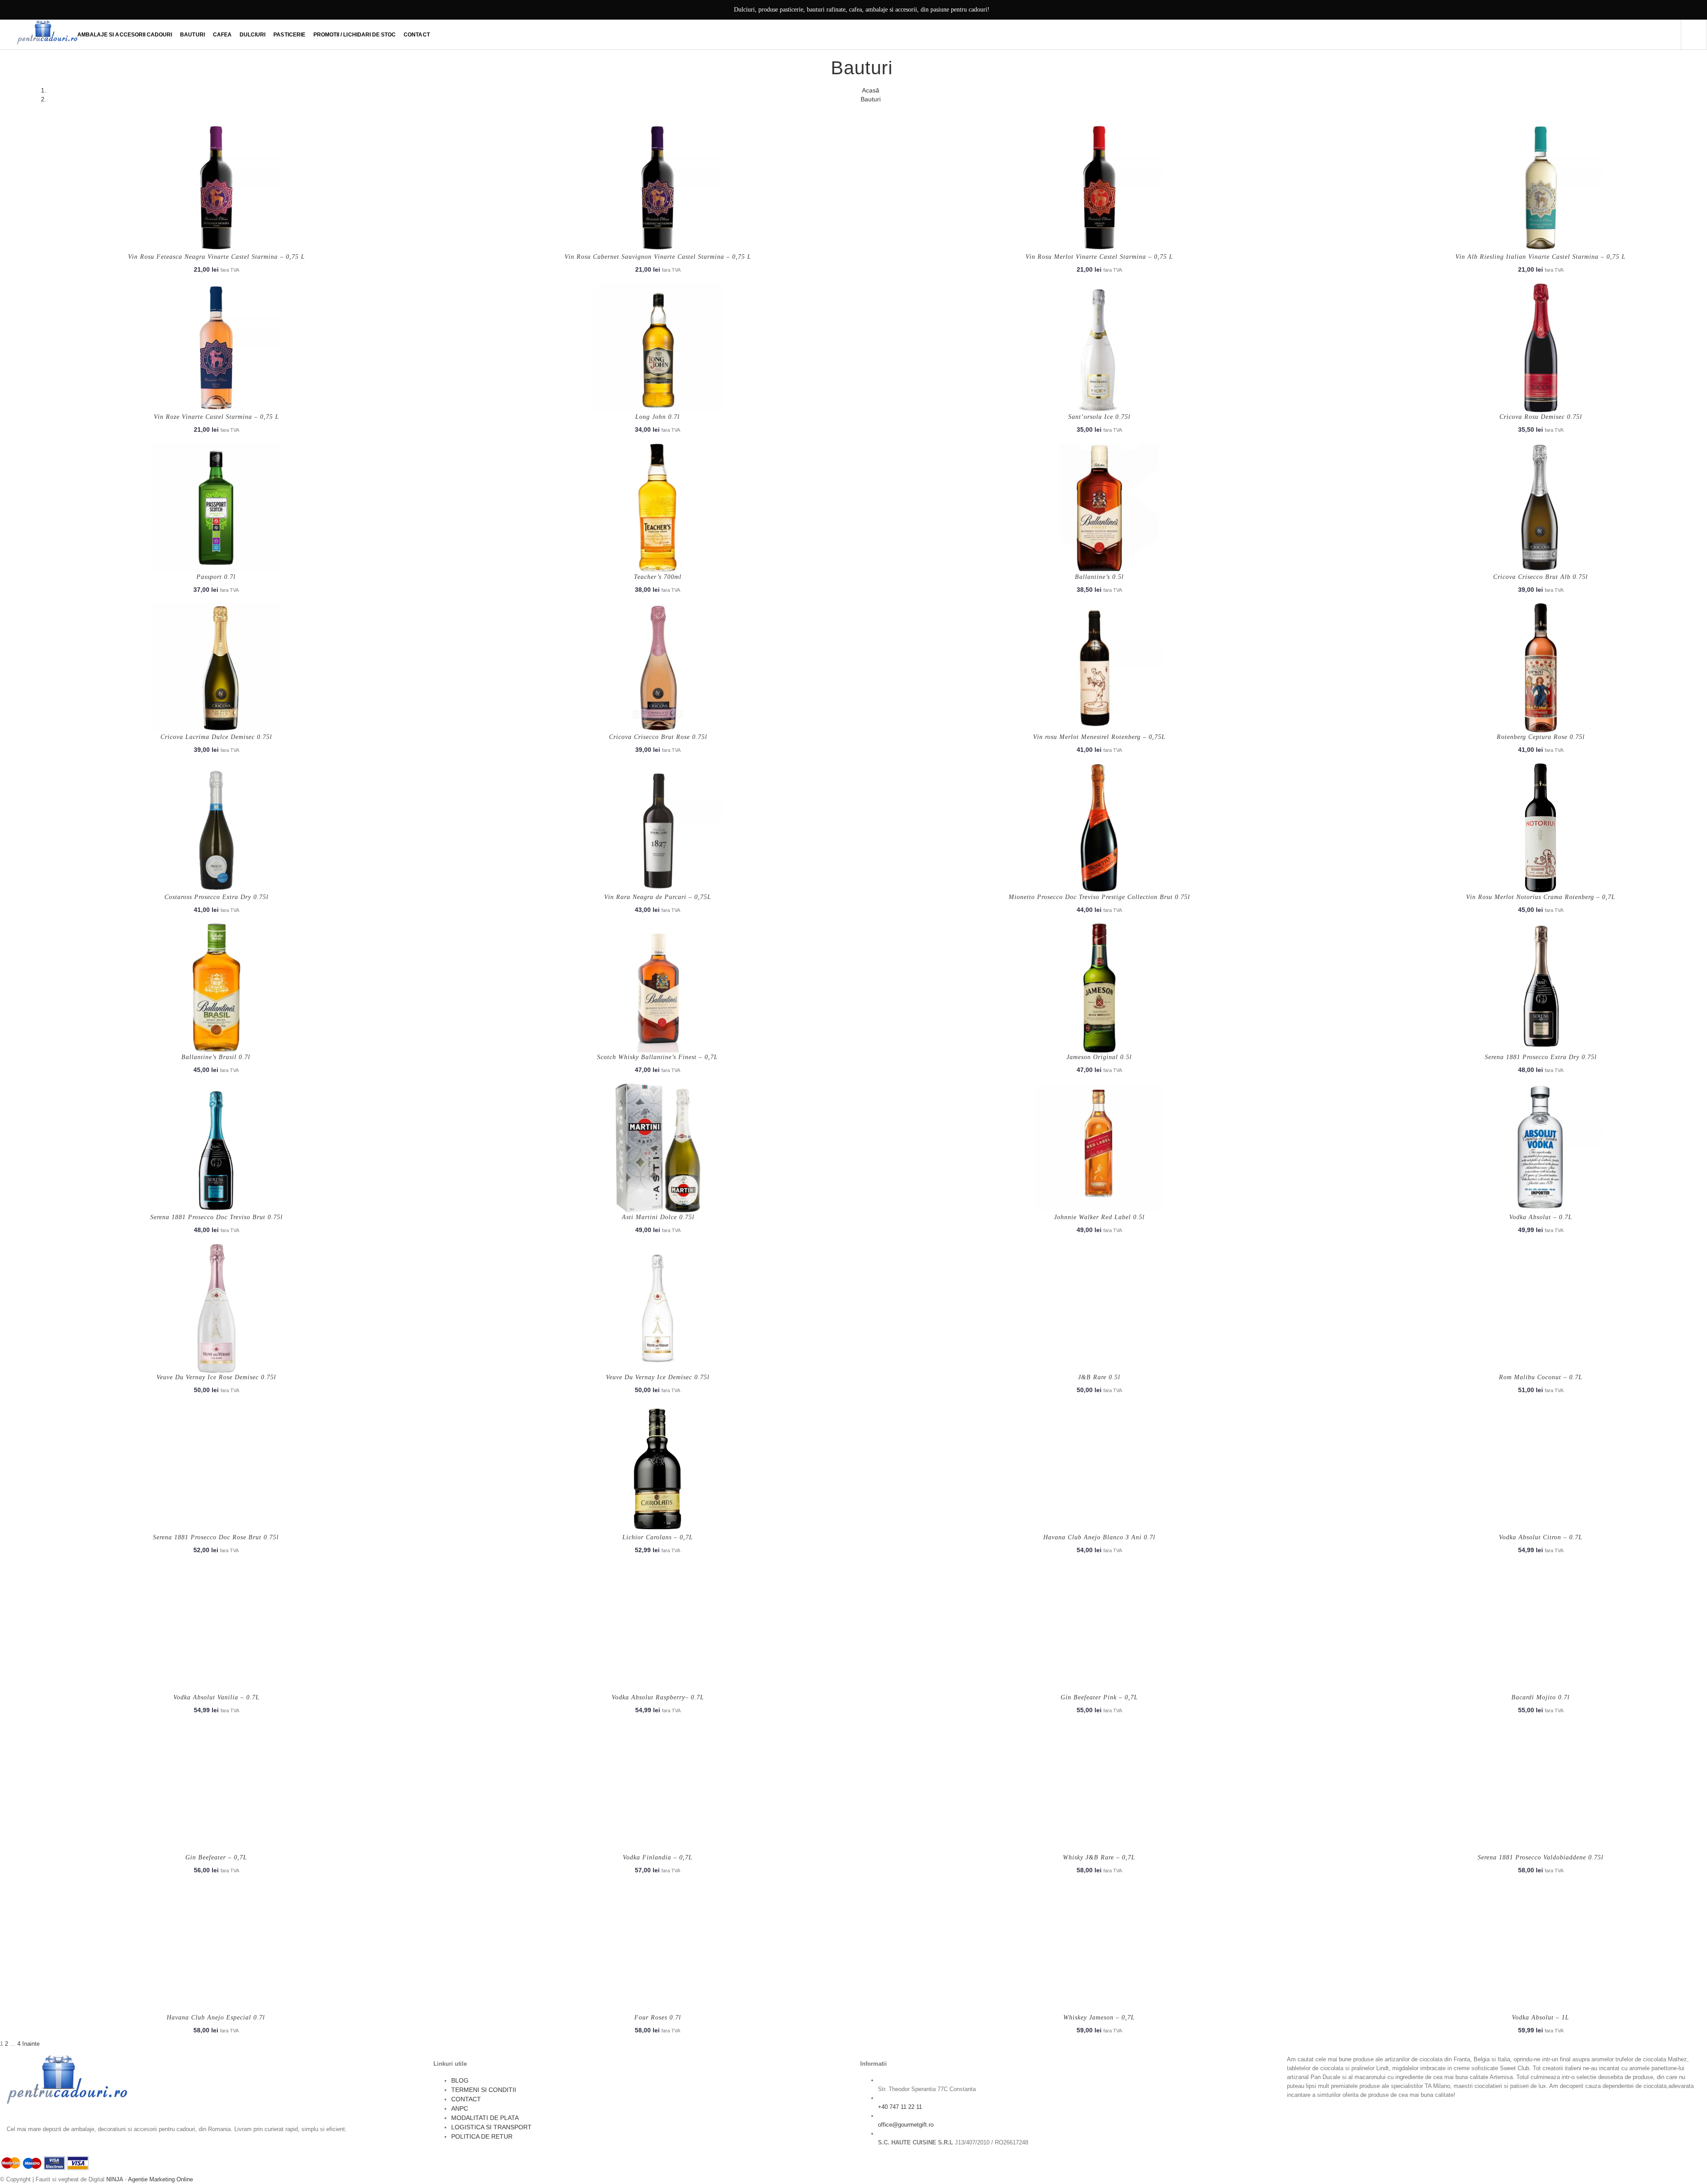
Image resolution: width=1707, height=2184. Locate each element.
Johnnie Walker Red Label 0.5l (1099, 1217)
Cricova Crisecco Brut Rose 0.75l (658, 737)
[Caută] (1694, 35)
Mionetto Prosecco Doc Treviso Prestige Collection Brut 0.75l (1099, 897)
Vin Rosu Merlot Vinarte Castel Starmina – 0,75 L (1099, 257)
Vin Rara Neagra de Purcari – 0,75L (658, 897)
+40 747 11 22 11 (900, 2107)
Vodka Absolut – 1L (1541, 2017)
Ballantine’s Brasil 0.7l (216, 1057)
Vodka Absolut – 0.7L (1541, 1217)
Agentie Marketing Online (160, 2179)
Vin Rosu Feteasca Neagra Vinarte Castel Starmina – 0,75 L (216, 257)
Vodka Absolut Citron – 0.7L (1541, 1537)
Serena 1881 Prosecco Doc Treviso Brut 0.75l (216, 1217)
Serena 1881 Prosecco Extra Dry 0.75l (1541, 1057)
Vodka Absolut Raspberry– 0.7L (658, 1697)
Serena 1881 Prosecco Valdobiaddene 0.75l (1541, 1857)
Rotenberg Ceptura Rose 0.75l (1541, 737)
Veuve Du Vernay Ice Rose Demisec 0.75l (216, 1377)
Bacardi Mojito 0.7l (1541, 1697)
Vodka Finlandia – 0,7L (658, 1857)
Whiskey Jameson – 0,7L (1099, 2017)
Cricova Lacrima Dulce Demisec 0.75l (216, 737)
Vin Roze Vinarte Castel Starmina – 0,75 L (216, 417)
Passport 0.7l (216, 577)
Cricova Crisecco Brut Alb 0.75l (1541, 577)
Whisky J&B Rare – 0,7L (1099, 1857)
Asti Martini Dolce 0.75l (658, 1217)
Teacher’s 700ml (658, 577)
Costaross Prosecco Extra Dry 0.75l (216, 897)
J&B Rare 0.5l (1099, 1377)
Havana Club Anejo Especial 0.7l (216, 2017)
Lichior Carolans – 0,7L (658, 1537)
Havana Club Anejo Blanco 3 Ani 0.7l (1099, 1537)
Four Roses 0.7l (658, 2017)
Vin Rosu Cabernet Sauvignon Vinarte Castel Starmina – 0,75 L (658, 257)
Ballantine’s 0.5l (1099, 577)
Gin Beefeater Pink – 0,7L (1099, 1697)
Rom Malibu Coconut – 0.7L (1541, 1377)
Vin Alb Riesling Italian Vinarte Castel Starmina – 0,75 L (1541, 257)
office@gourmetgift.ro (906, 2125)
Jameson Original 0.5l (1099, 1057)
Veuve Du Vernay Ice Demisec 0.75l (658, 1377)
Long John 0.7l (657, 417)
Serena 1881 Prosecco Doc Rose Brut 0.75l (216, 1537)
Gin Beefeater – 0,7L (216, 1857)
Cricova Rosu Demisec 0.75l (1541, 417)
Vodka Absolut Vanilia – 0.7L (216, 1697)
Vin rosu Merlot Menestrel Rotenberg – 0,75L (1099, 737)
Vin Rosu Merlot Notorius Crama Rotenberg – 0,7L (1541, 897)
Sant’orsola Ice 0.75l (1099, 417)
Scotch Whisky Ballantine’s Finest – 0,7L (657, 1057)
